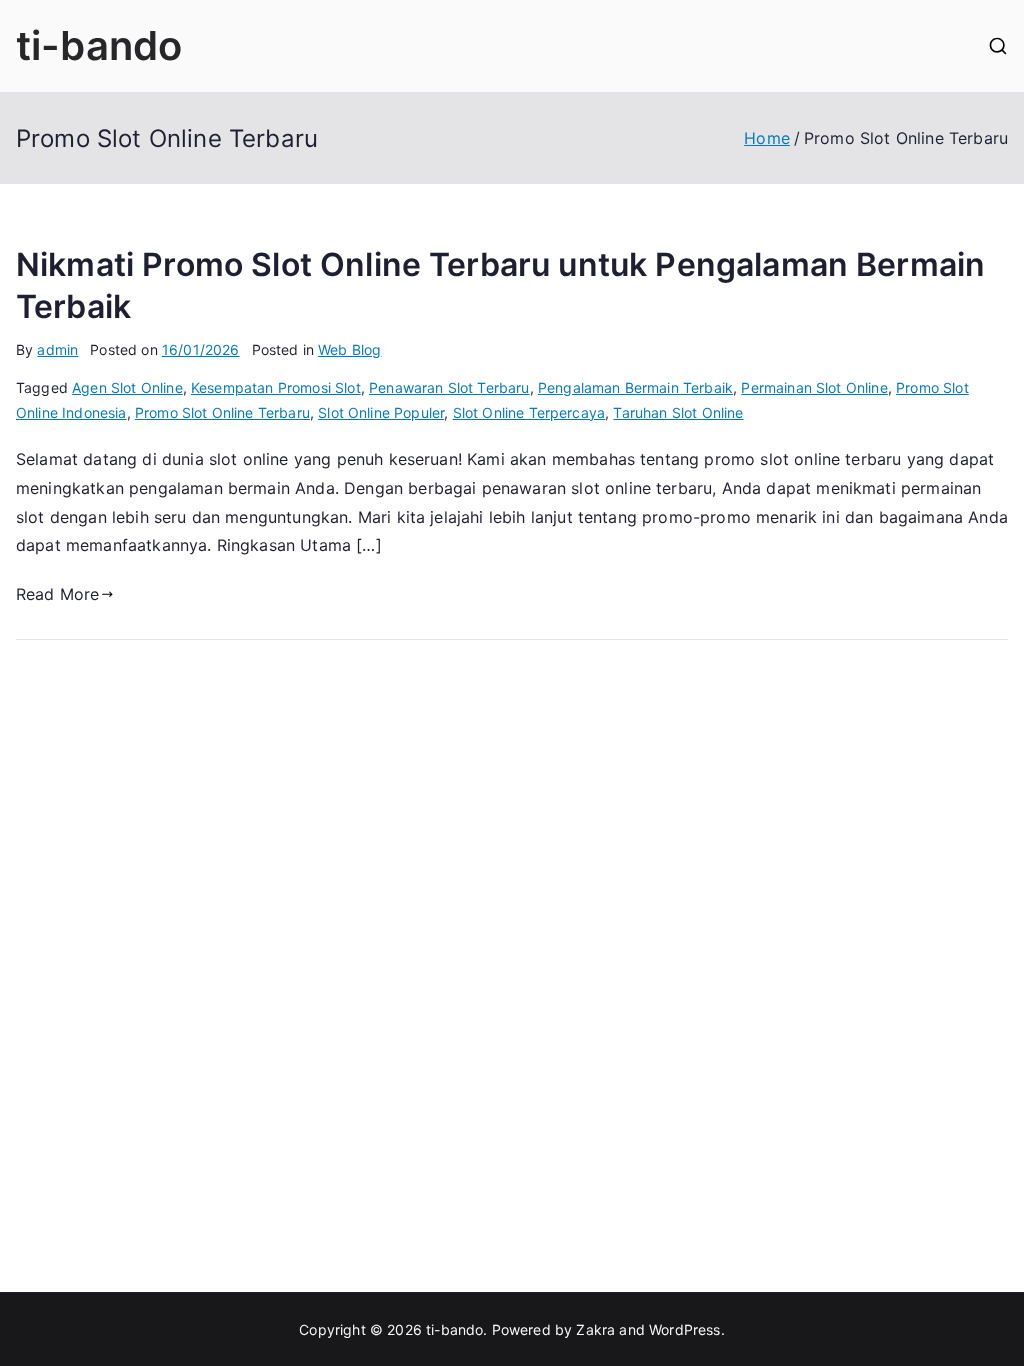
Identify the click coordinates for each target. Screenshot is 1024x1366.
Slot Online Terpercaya (529, 412)
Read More (57, 594)
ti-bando (99, 45)
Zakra (595, 1329)
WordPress (684, 1329)
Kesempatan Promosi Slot (276, 387)
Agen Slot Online (127, 387)
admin (57, 349)
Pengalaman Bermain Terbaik (635, 387)
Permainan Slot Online (814, 387)
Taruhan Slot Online (678, 412)
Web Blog (349, 349)
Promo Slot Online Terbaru (222, 412)
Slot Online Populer (381, 412)
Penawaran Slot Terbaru (449, 387)
